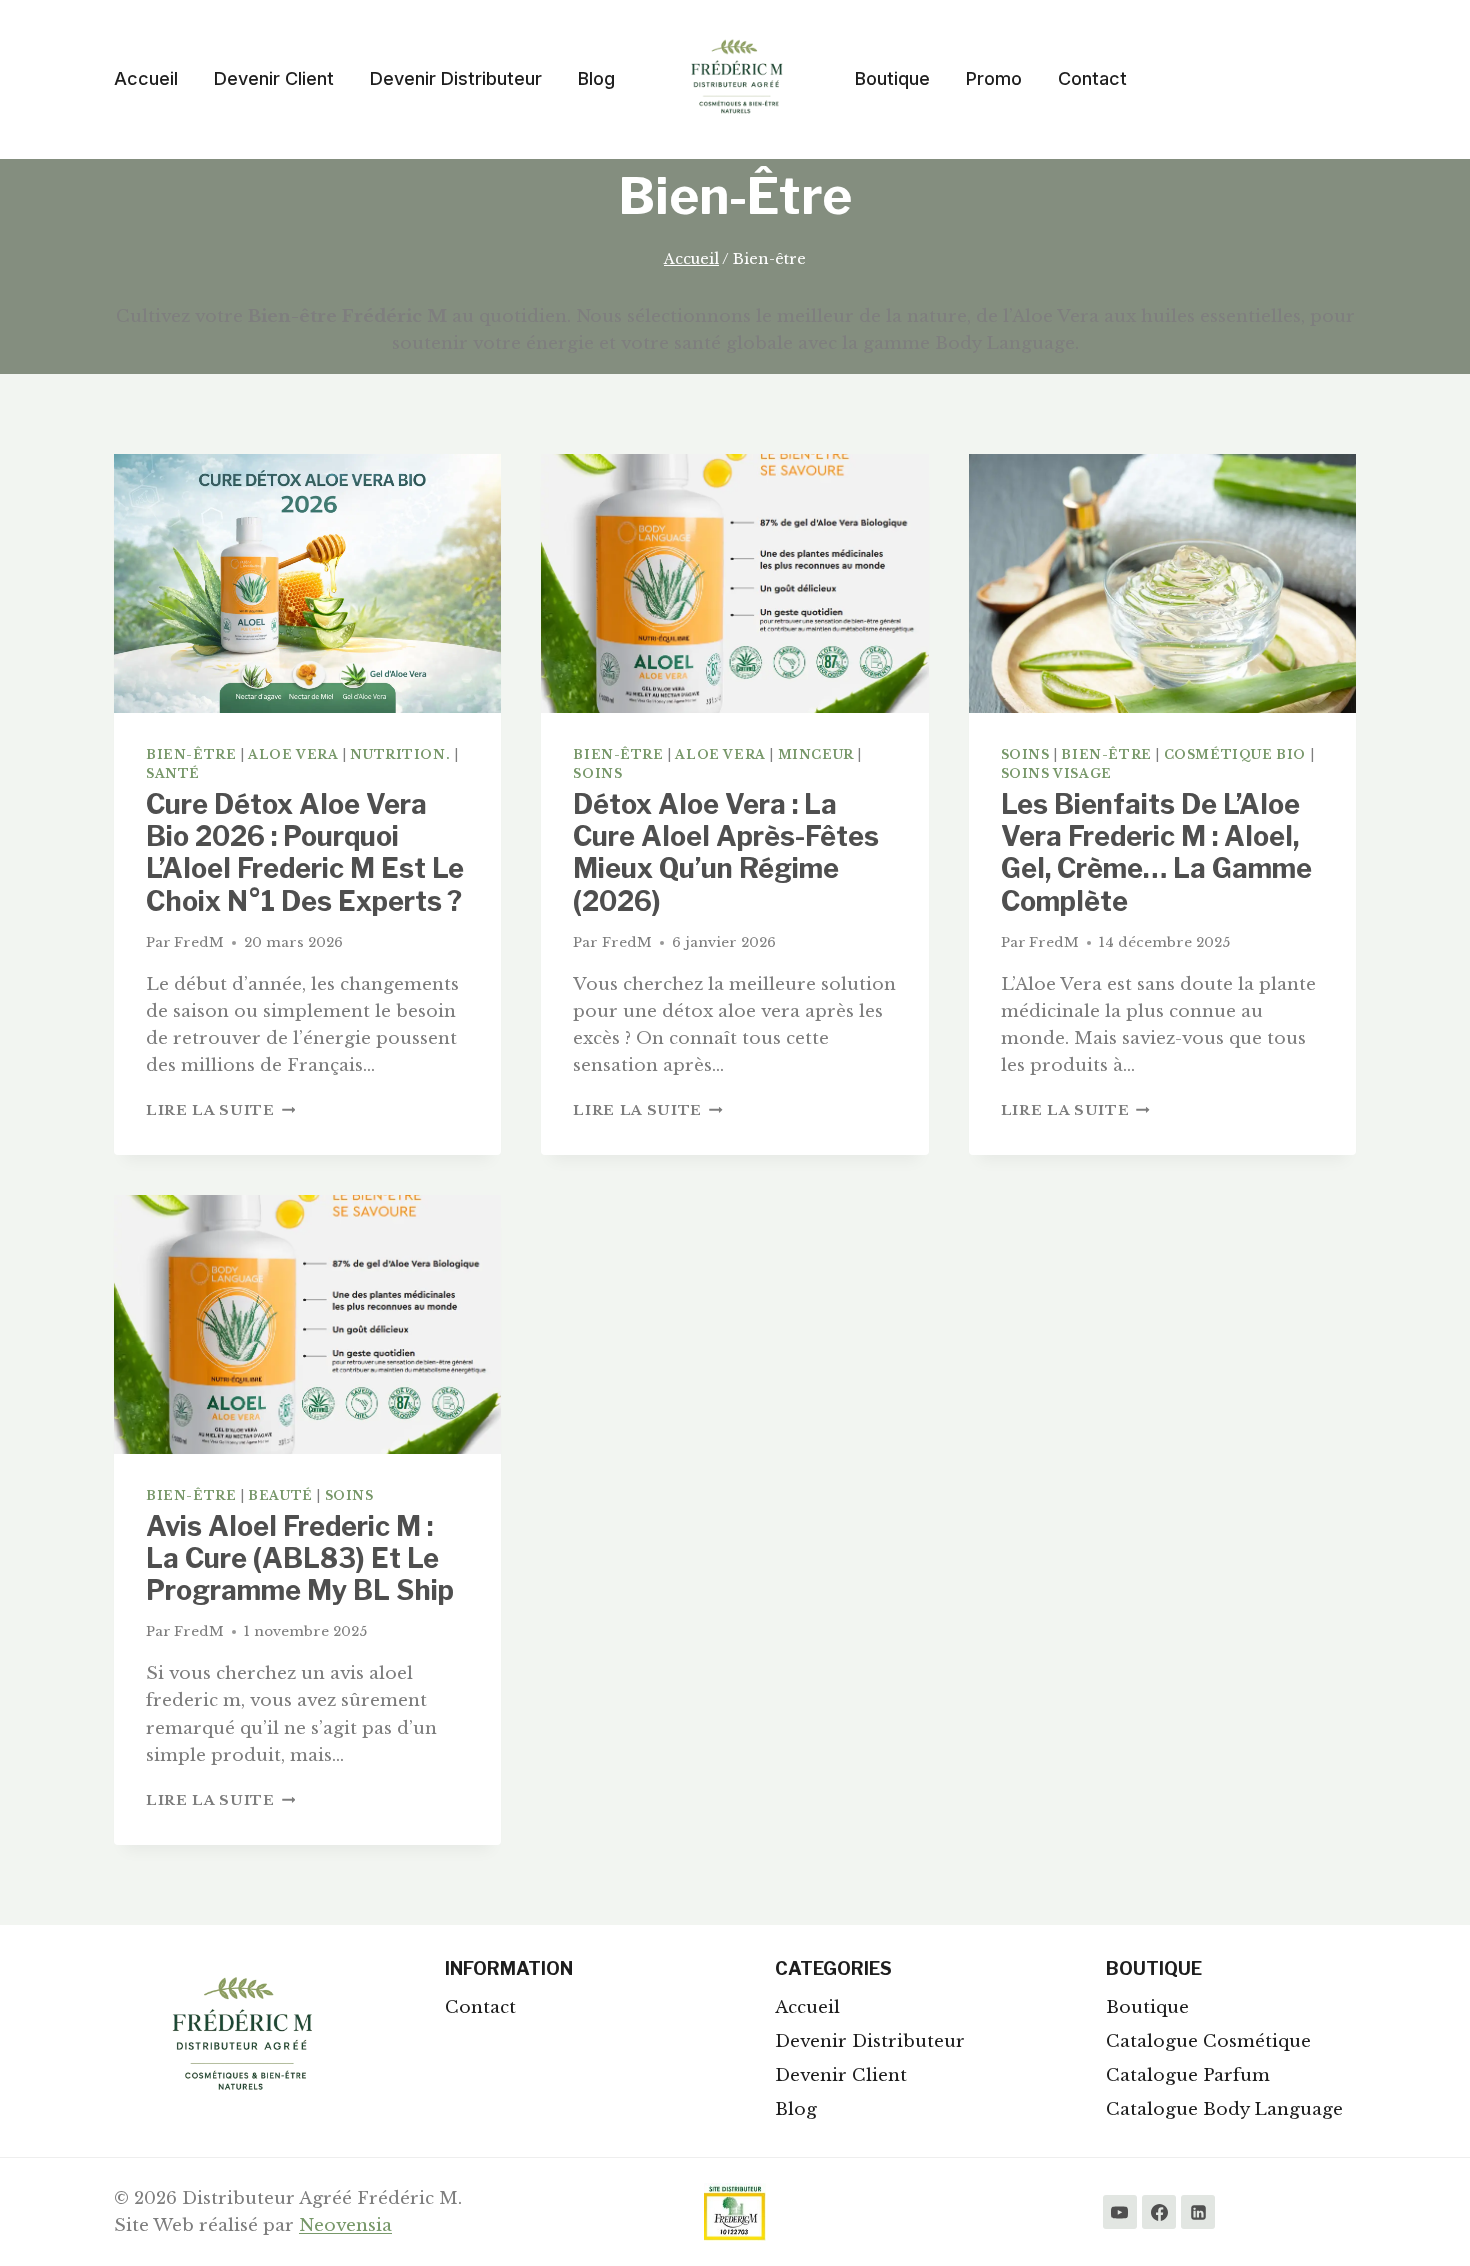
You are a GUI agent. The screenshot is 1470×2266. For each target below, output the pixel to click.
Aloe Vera (293, 754)
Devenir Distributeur (456, 78)
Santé (173, 773)
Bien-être (191, 754)
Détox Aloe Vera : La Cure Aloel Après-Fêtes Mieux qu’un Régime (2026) (726, 853)
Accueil (146, 78)
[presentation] (307, 583)
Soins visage (1056, 773)
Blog (596, 78)
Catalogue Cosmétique (1208, 2041)
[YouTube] (1120, 2212)
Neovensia (345, 2225)
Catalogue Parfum (1188, 2075)
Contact (1092, 78)
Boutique (892, 78)
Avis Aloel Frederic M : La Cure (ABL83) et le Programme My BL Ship (300, 1559)
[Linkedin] (1198, 2212)
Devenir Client (274, 78)
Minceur (816, 754)
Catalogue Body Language (1224, 2109)
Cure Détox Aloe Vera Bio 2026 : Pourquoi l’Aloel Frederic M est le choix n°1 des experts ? (305, 853)
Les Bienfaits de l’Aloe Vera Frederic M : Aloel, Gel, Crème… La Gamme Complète (1156, 853)
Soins (597, 773)
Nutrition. (400, 754)
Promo (994, 78)
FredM (199, 942)
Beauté (280, 1495)
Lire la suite (220, 1110)
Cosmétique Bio (1235, 754)
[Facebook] (1159, 2212)
